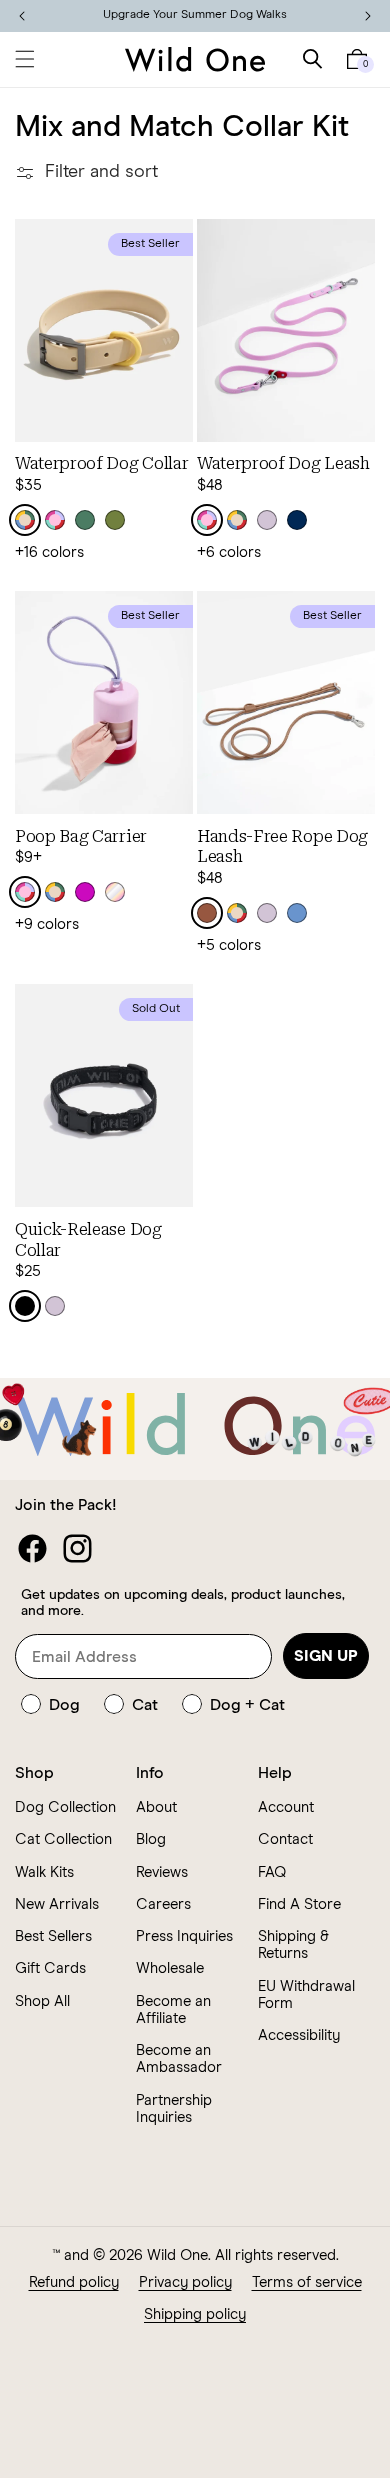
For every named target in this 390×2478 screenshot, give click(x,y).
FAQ (272, 1872)
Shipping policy (195, 2314)
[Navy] (297, 520)
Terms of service (307, 2282)
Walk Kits (44, 1872)
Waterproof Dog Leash (283, 463)
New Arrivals (57, 1904)
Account (286, 1807)
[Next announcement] (368, 16)
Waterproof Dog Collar (101, 463)
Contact (285, 1839)
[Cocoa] (207, 913)
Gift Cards (50, 1968)
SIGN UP (326, 1656)
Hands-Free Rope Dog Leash (282, 847)
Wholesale (170, 1968)
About (156, 1807)
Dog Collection (65, 1807)
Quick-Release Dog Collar (88, 1240)
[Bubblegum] (55, 520)
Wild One (177, 2255)
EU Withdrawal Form (306, 1995)
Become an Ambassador (179, 2059)
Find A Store (299, 1904)
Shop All (42, 2001)
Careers (163, 1904)
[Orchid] (85, 892)
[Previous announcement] (22, 16)
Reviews (162, 1872)
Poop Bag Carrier (81, 836)
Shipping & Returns (293, 1945)
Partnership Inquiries (174, 2109)
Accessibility (299, 2035)
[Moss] (115, 520)
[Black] (25, 1306)
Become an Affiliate (173, 2010)
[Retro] (25, 520)
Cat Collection (63, 1839)
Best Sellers (53, 1936)
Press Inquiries (184, 1936)
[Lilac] (267, 520)
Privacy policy (185, 2282)
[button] (25, 59)
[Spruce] (85, 520)
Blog (151, 1839)
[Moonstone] (297, 913)
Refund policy (74, 2282)
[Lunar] (115, 892)
